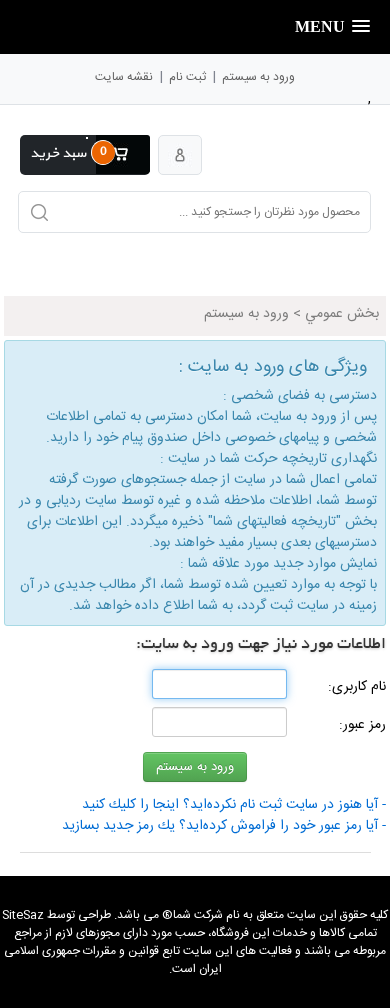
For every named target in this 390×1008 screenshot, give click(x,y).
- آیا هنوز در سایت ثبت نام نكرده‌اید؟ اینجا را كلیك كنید (234, 805)
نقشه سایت (124, 77)
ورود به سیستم (258, 77)
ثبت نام (187, 77)
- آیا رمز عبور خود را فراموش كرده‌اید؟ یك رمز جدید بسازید (224, 826)
